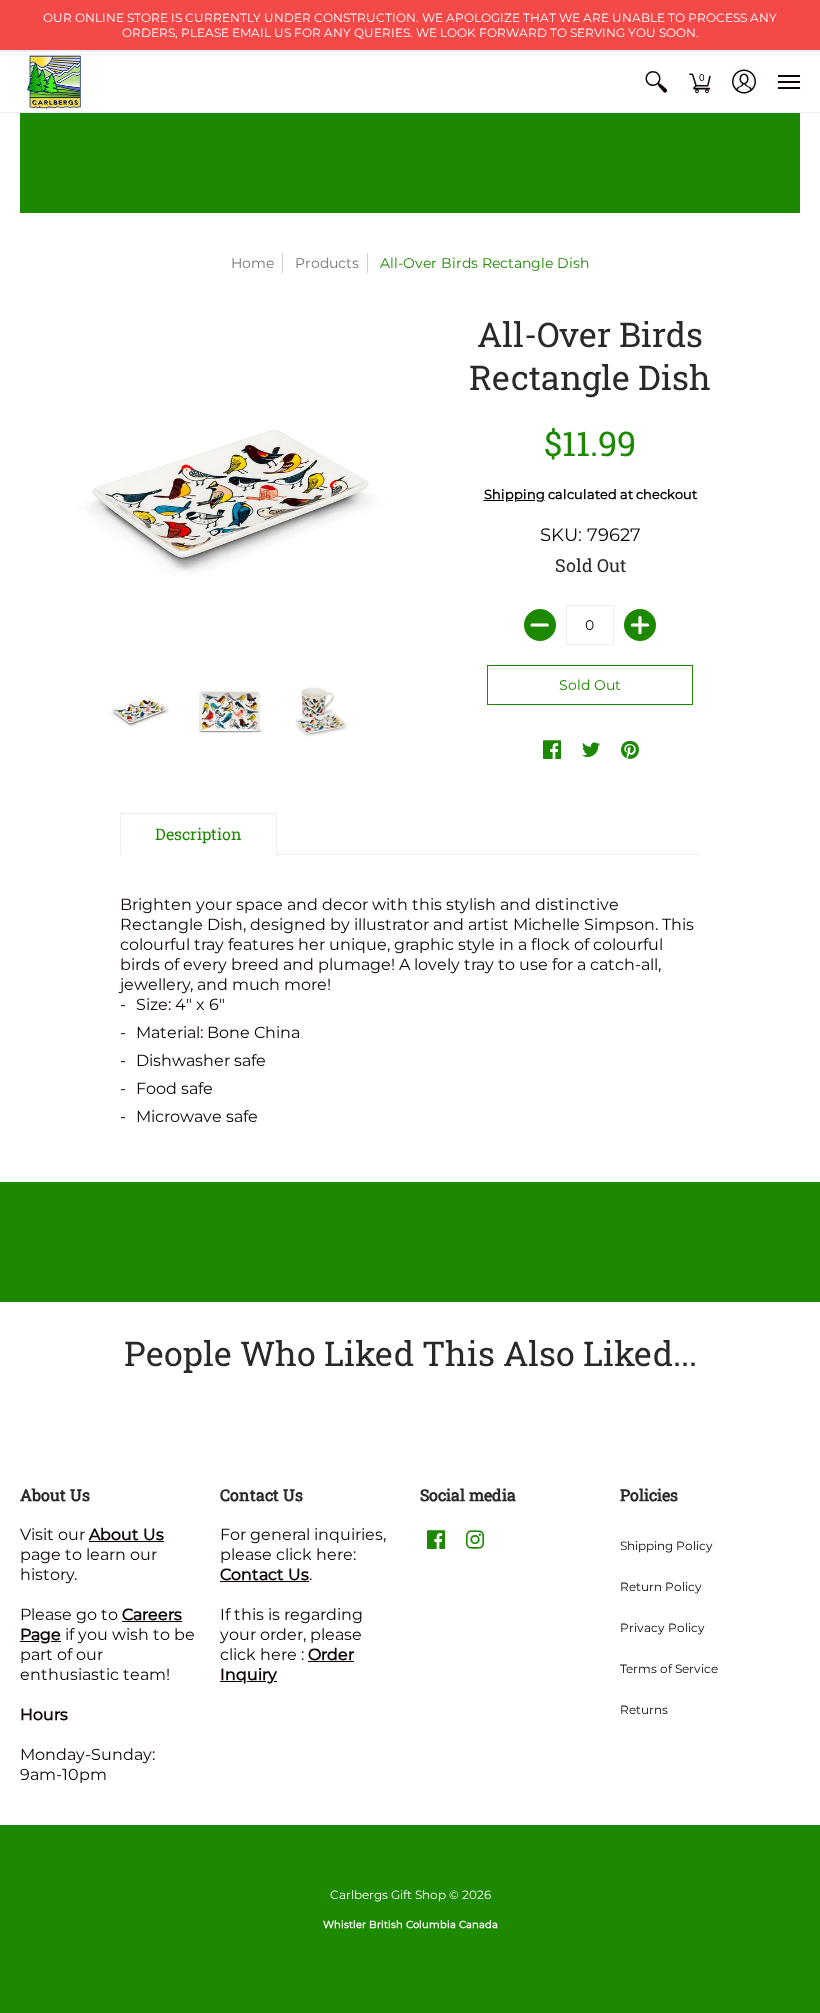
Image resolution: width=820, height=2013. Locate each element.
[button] (656, 82)
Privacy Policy (662, 1627)
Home (252, 263)
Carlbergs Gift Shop (388, 1894)
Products (327, 263)
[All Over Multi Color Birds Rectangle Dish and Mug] (320, 708)
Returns (644, 1709)
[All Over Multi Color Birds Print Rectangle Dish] (140, 708)
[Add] (640, 625)
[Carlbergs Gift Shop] (55, 82)
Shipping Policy (666, 1545)
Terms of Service (669, 1668)
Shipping (514, 494)
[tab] (198, 834)
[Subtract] (540, 625)
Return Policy (661, 1586)
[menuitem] (656, 82)
